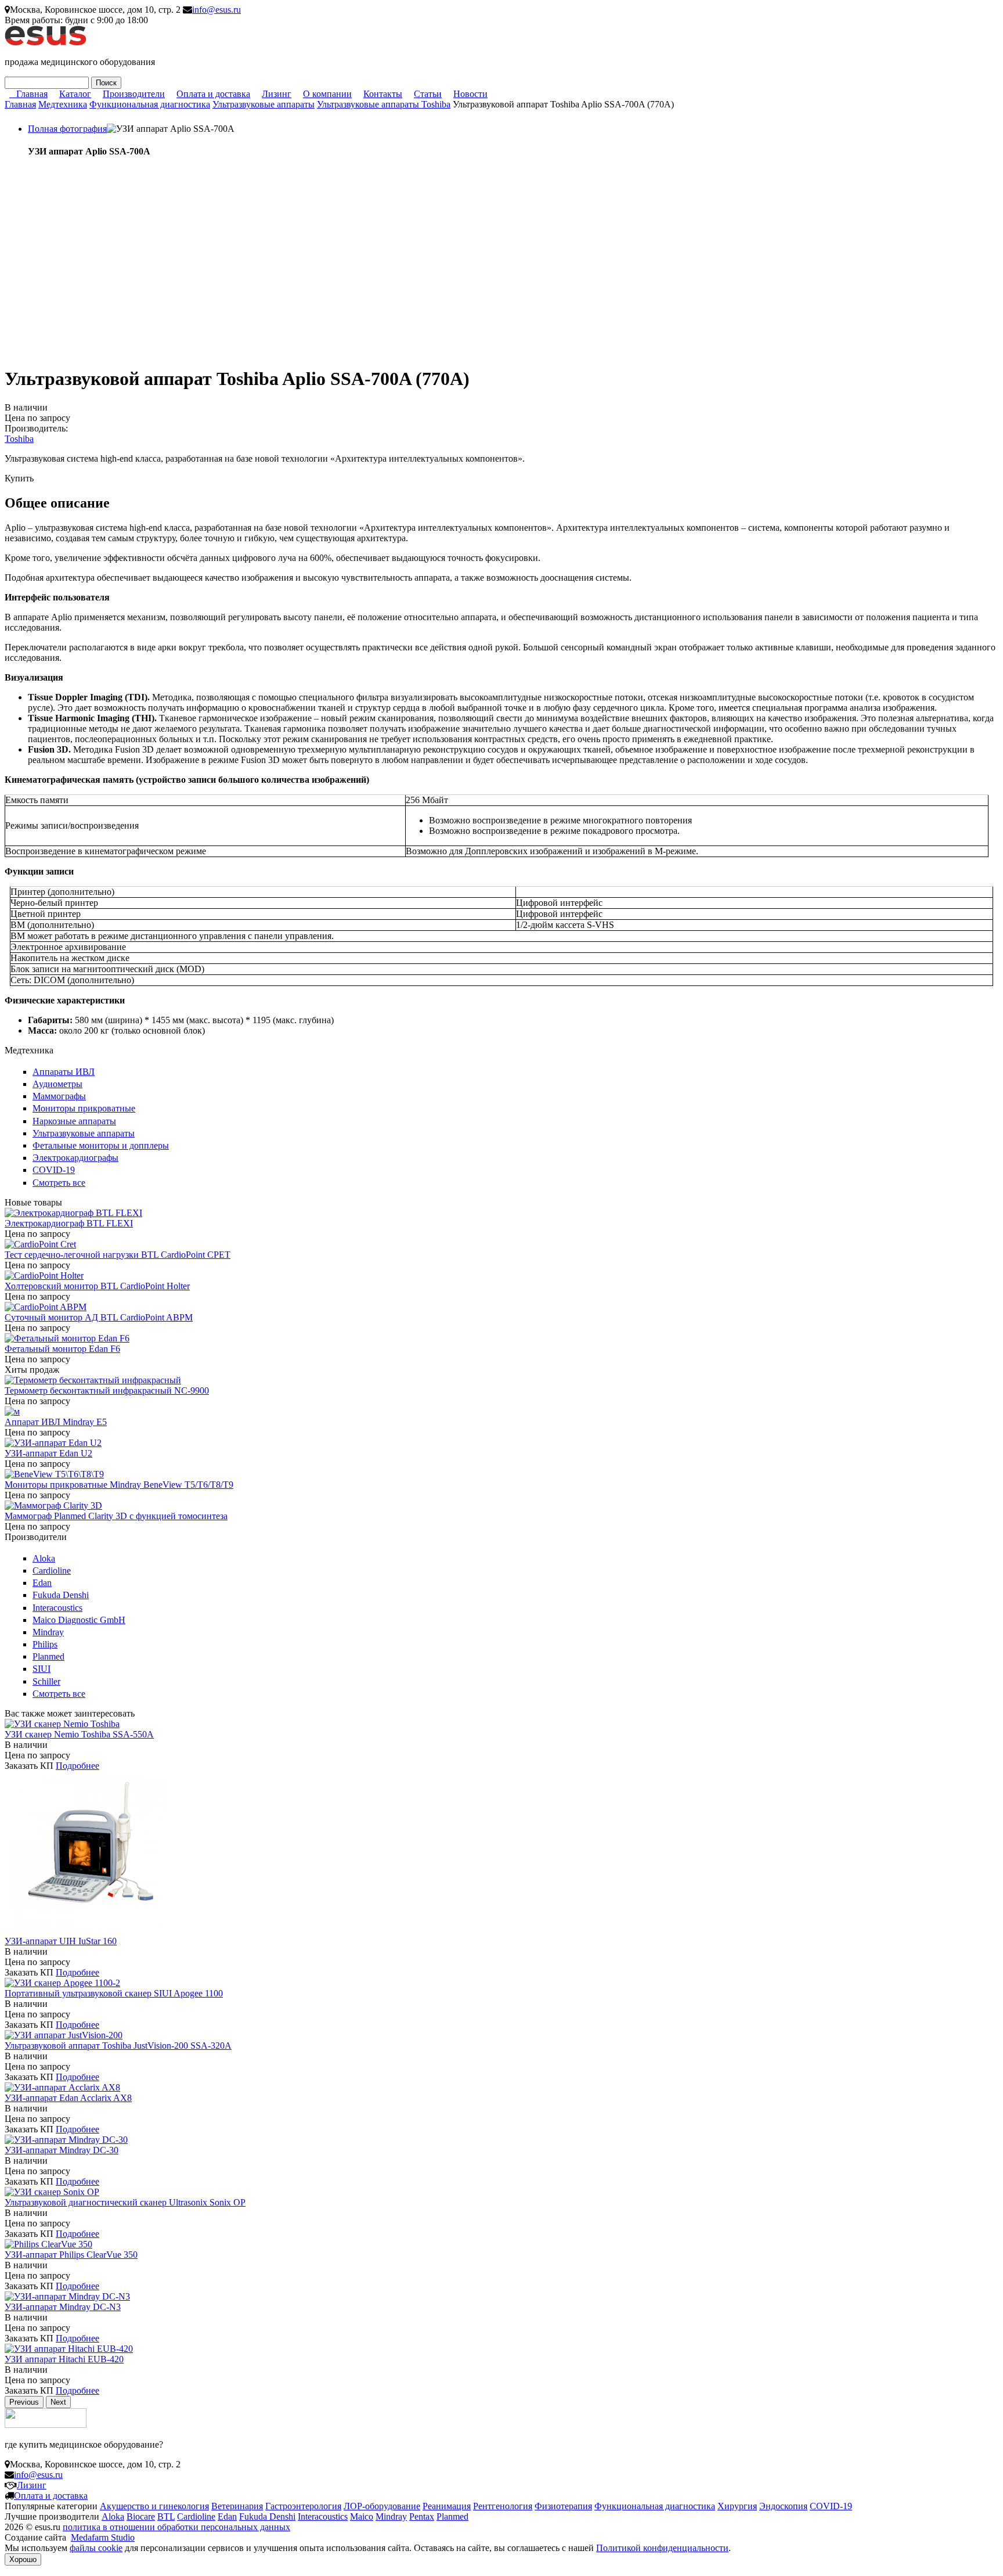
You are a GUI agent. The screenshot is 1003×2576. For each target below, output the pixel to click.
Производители (134, 94)
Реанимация (447, 2506)
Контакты (383, 94)
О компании (327, 94)
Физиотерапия (563, 2506)
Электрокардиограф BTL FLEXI (69, 1223)
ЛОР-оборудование (382, 2506)
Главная (32, 94)
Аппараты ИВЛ (64, 1072)
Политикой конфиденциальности (662, 2548)
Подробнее (77, 1766)
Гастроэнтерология (303, 2506)
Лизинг (277, 94)
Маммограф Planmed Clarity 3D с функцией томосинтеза (116, 1516)
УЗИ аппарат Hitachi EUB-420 (64, 2359)
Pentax (422, 2516)
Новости (470, 94)
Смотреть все (59, 1183)
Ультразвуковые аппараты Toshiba (384, 104)
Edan (42, 1583)
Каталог (75, 94)
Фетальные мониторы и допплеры (101, 1145)
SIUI (42, 1669)
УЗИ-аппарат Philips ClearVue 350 (71, 2255)
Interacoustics (57, 1608)
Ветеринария (237, 2506)
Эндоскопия (783, 2506)
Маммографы (59, 1096)
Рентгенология (503, 2506)
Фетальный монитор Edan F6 (62, 1349)
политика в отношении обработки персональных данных (176, 2527)
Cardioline (52, 1571)
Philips (45, 1644)
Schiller (46, 1681)
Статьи (428, 94)
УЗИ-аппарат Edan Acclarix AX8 (68, 2098)
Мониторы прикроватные (84, 1108)
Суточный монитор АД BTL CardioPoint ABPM (99, 1317)
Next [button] (58, 2402)
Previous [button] (24, 2402)
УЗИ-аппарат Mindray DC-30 (62, 2150)
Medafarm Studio (103, 2537)
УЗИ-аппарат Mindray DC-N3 (63, 2307)
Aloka (44, 1558)
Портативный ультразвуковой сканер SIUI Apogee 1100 (114, 1993)
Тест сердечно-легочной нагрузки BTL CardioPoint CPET (118, 1255)
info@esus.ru (217, 10)
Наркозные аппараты (74, 1121)
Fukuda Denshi (61, 1595)
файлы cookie (96, 2548)
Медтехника (63, 104)
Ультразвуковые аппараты (264, 104)
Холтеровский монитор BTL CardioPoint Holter (97, 1286)
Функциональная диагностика (150, 104)
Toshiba (19, 439)
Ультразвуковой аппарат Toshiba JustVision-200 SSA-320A (118, 2046)
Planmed (48, 1656)
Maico (362, 2516)
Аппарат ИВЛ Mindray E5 (56, 1422)
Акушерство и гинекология (154, 2506)
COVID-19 (54, 1170)
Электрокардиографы (75, 1158)
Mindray (48, 1632)
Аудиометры (57, 1084)
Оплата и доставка (213, 94)
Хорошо (23, 2559)
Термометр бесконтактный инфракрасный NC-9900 (107, 1390)
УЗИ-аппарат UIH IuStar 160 (61, 1941)
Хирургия (737, 2506)
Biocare (141, 2516)
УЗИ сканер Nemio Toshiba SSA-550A (79, 1734)
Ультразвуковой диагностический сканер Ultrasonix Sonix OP (125, 2202)
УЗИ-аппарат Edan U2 (48, 1453)
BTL (166, 2516)
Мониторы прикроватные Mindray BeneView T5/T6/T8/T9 (119, 1485)
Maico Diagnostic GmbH (79, 1620)
